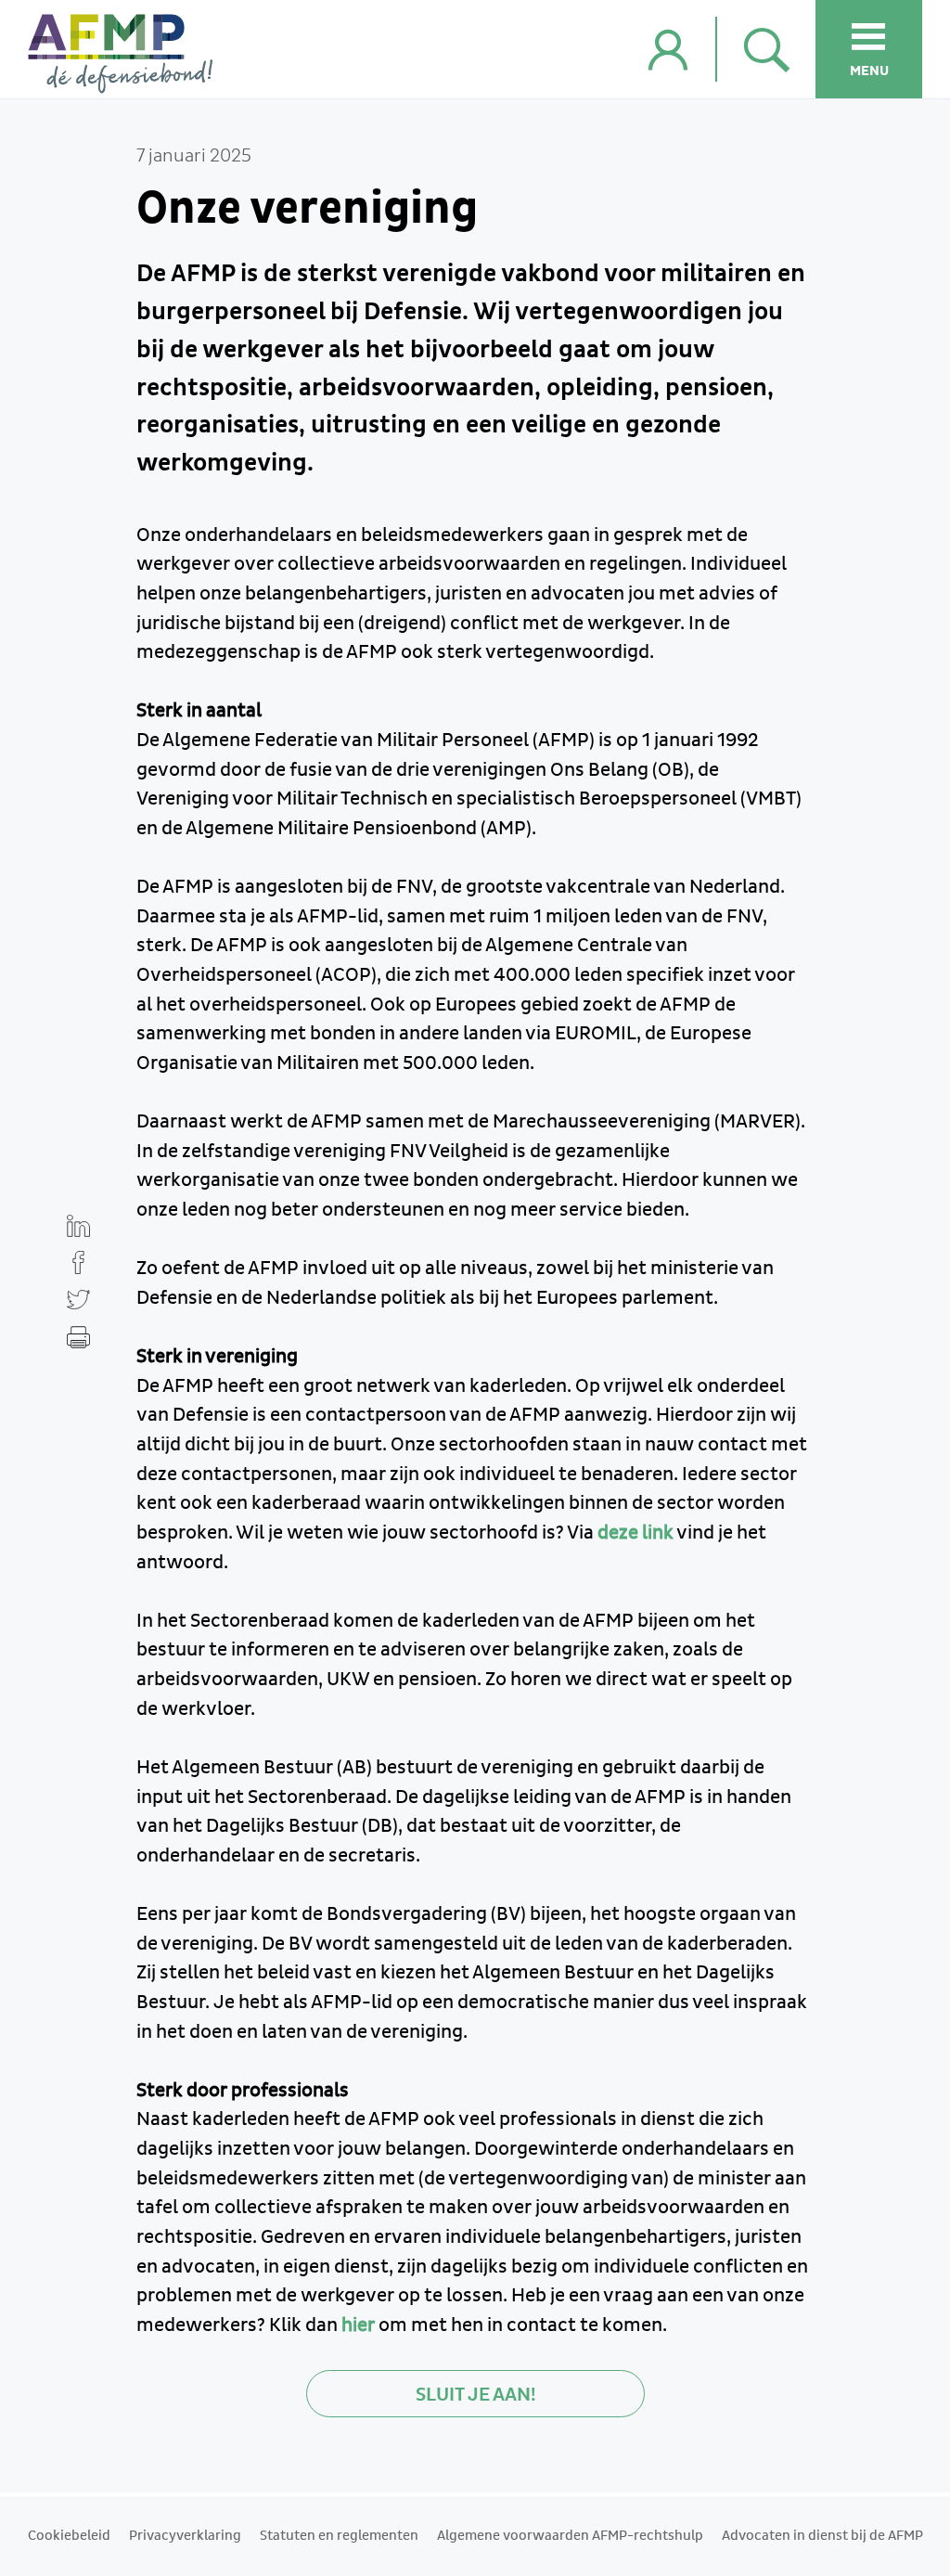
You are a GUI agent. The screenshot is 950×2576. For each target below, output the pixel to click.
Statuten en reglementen (339, 2536)
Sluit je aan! (475, 2395)
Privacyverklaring (185, 2536)
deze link (635, 1533)
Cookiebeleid (69, 2536)
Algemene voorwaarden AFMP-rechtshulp (570, 2536)
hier (358, 2325)
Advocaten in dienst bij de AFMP (822, 2536)
